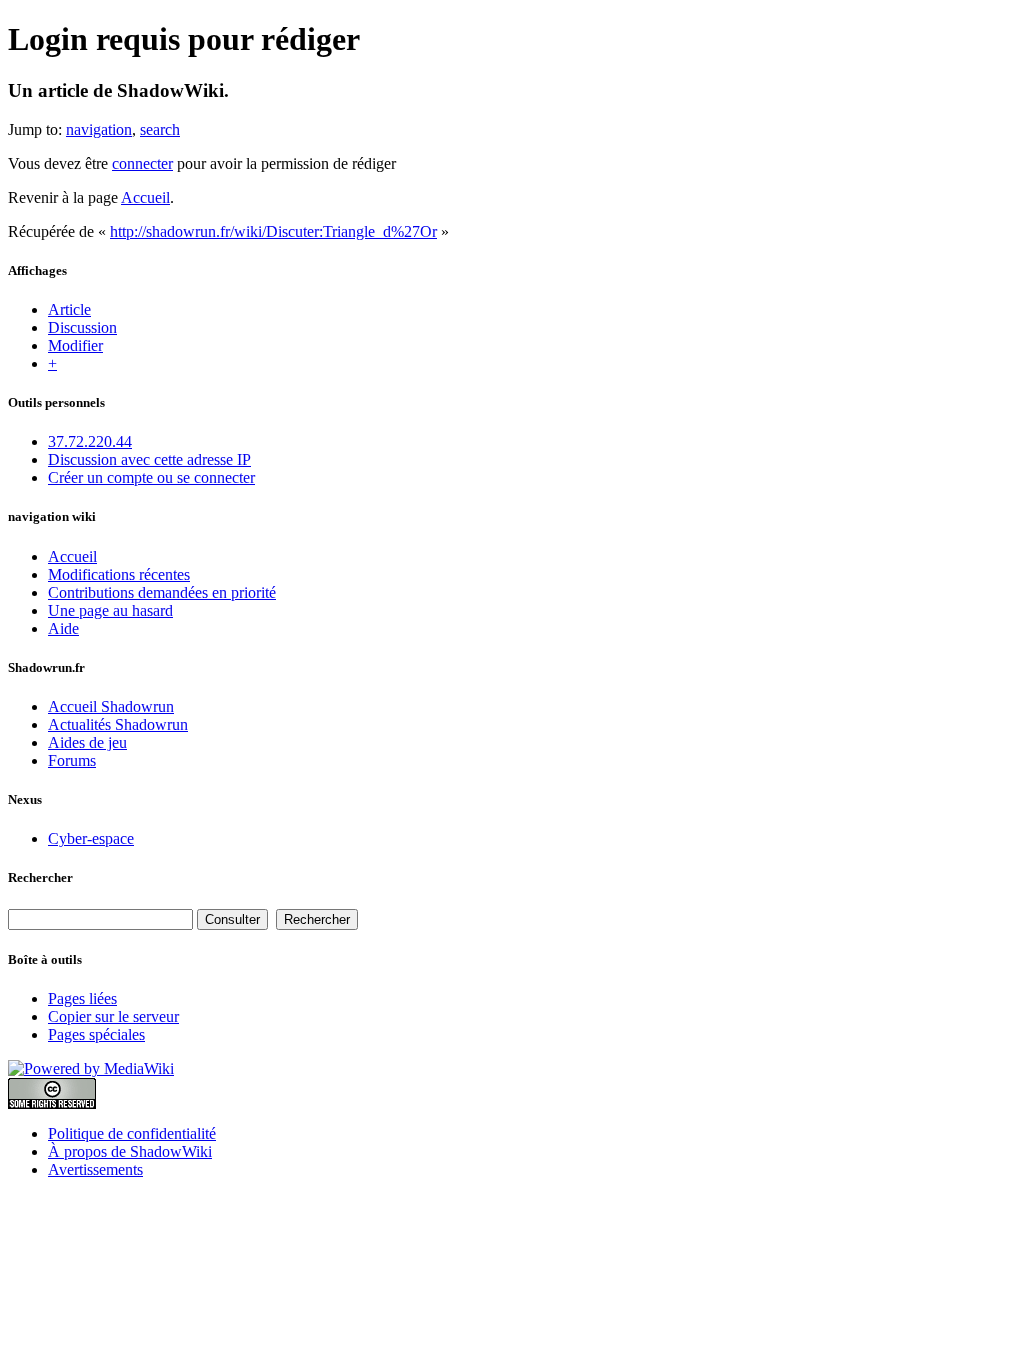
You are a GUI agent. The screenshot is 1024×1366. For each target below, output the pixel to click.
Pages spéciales (96, 1034)
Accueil (145, 197)
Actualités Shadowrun (118, 724)
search (160, 129)
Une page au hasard (110, 610)
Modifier (75, 345)
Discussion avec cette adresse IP (149, 459)
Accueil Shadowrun (111, 706)
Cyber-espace (91, 838)
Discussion (82, 327)
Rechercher (40, 877)
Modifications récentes (119, 574)
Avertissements (95, 1169)
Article (69, 309)
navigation (99, 129)
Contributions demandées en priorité (162, 592)
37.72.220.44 (90, 441)
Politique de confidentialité (132, 1133)
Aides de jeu (87, 742)
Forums (72, 760)
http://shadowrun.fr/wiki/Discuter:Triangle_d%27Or (273, 231)
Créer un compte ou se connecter (151, 477)
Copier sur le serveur (113, 1016)
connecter (142, 163)
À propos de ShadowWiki (130, 1151)
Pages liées (82, 998)
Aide (63, 628)
